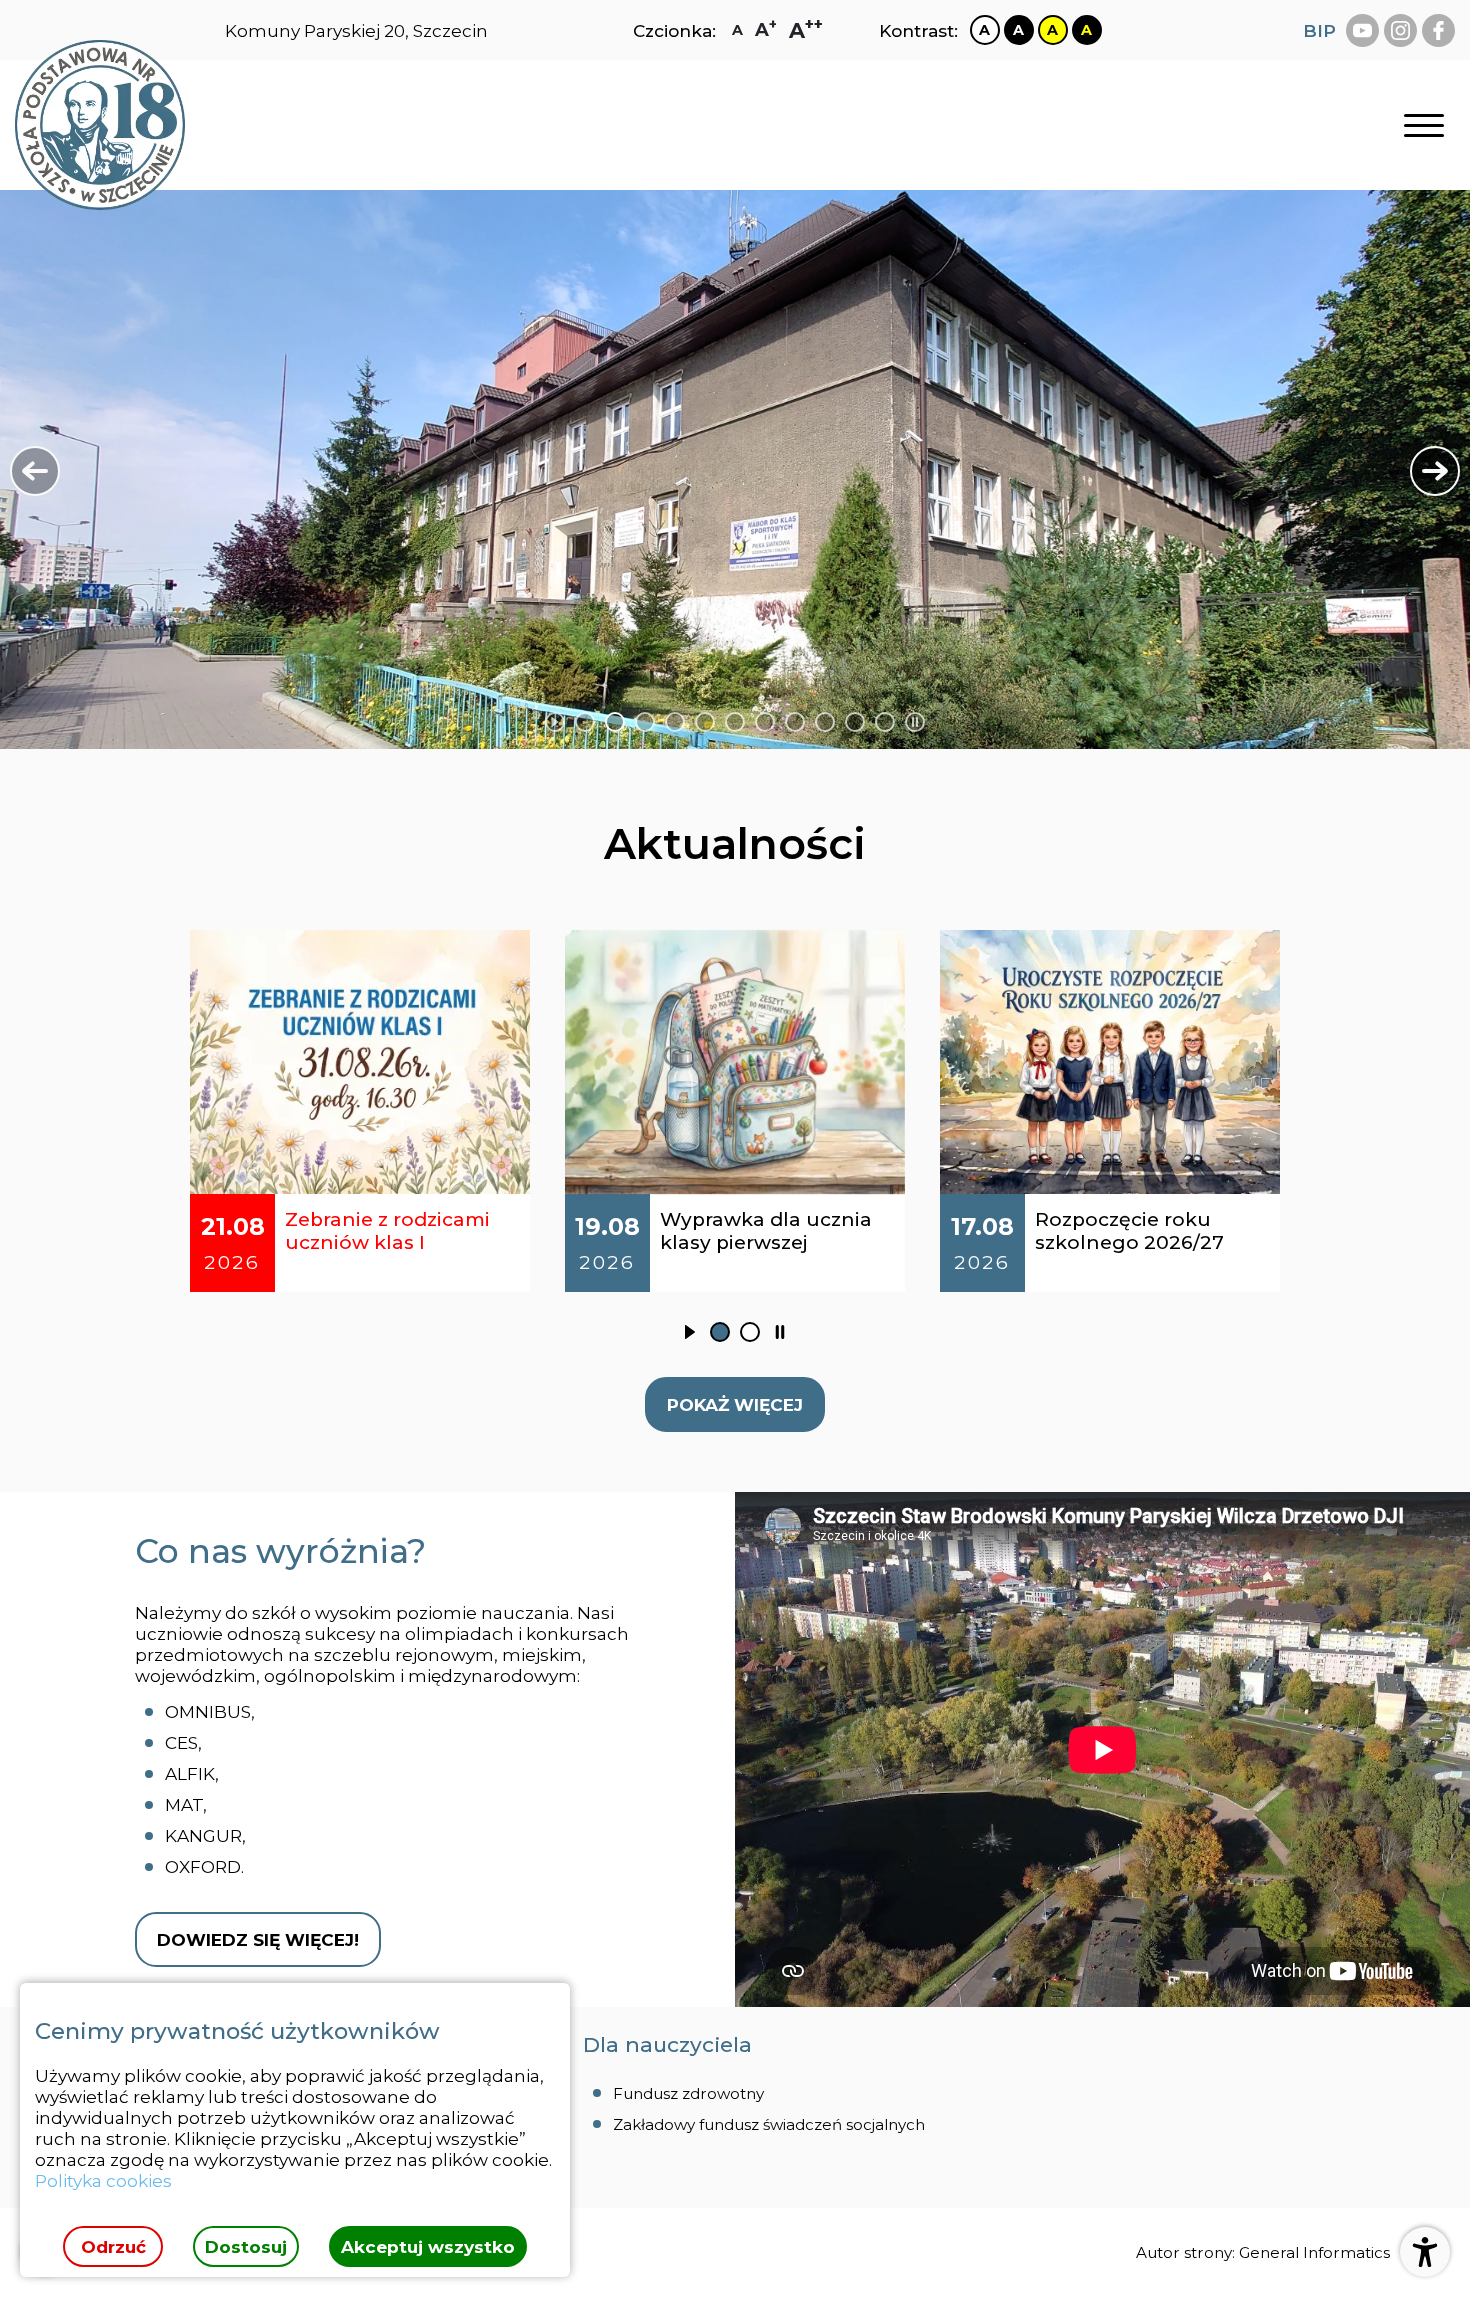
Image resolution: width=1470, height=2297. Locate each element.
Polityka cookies (103, 2180)
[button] (35, 471)
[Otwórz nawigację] (1424, 125)
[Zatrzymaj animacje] (915, 722)
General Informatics (1314, 2252)
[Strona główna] (100, 125)
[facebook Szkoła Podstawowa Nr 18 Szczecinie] (1438, 30)
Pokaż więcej (735, 1404)
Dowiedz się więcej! (258, 1939)
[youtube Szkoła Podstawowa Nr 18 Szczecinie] (1362, 30)
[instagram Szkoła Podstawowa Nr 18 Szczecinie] (1400, 30)
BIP (1319, 30)
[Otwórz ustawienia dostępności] (1425, 2252)
